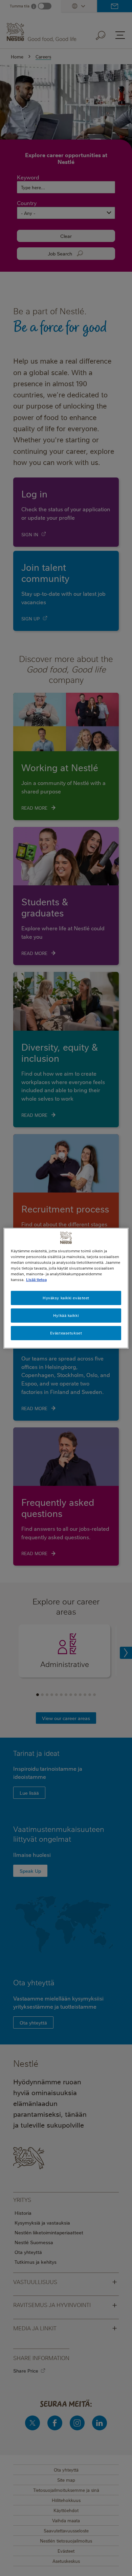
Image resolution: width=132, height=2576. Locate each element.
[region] (66, 1288)
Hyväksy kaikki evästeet (66, 1298)
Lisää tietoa (36, 1280)
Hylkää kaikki (66, 1315)
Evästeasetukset (66, 1333)
